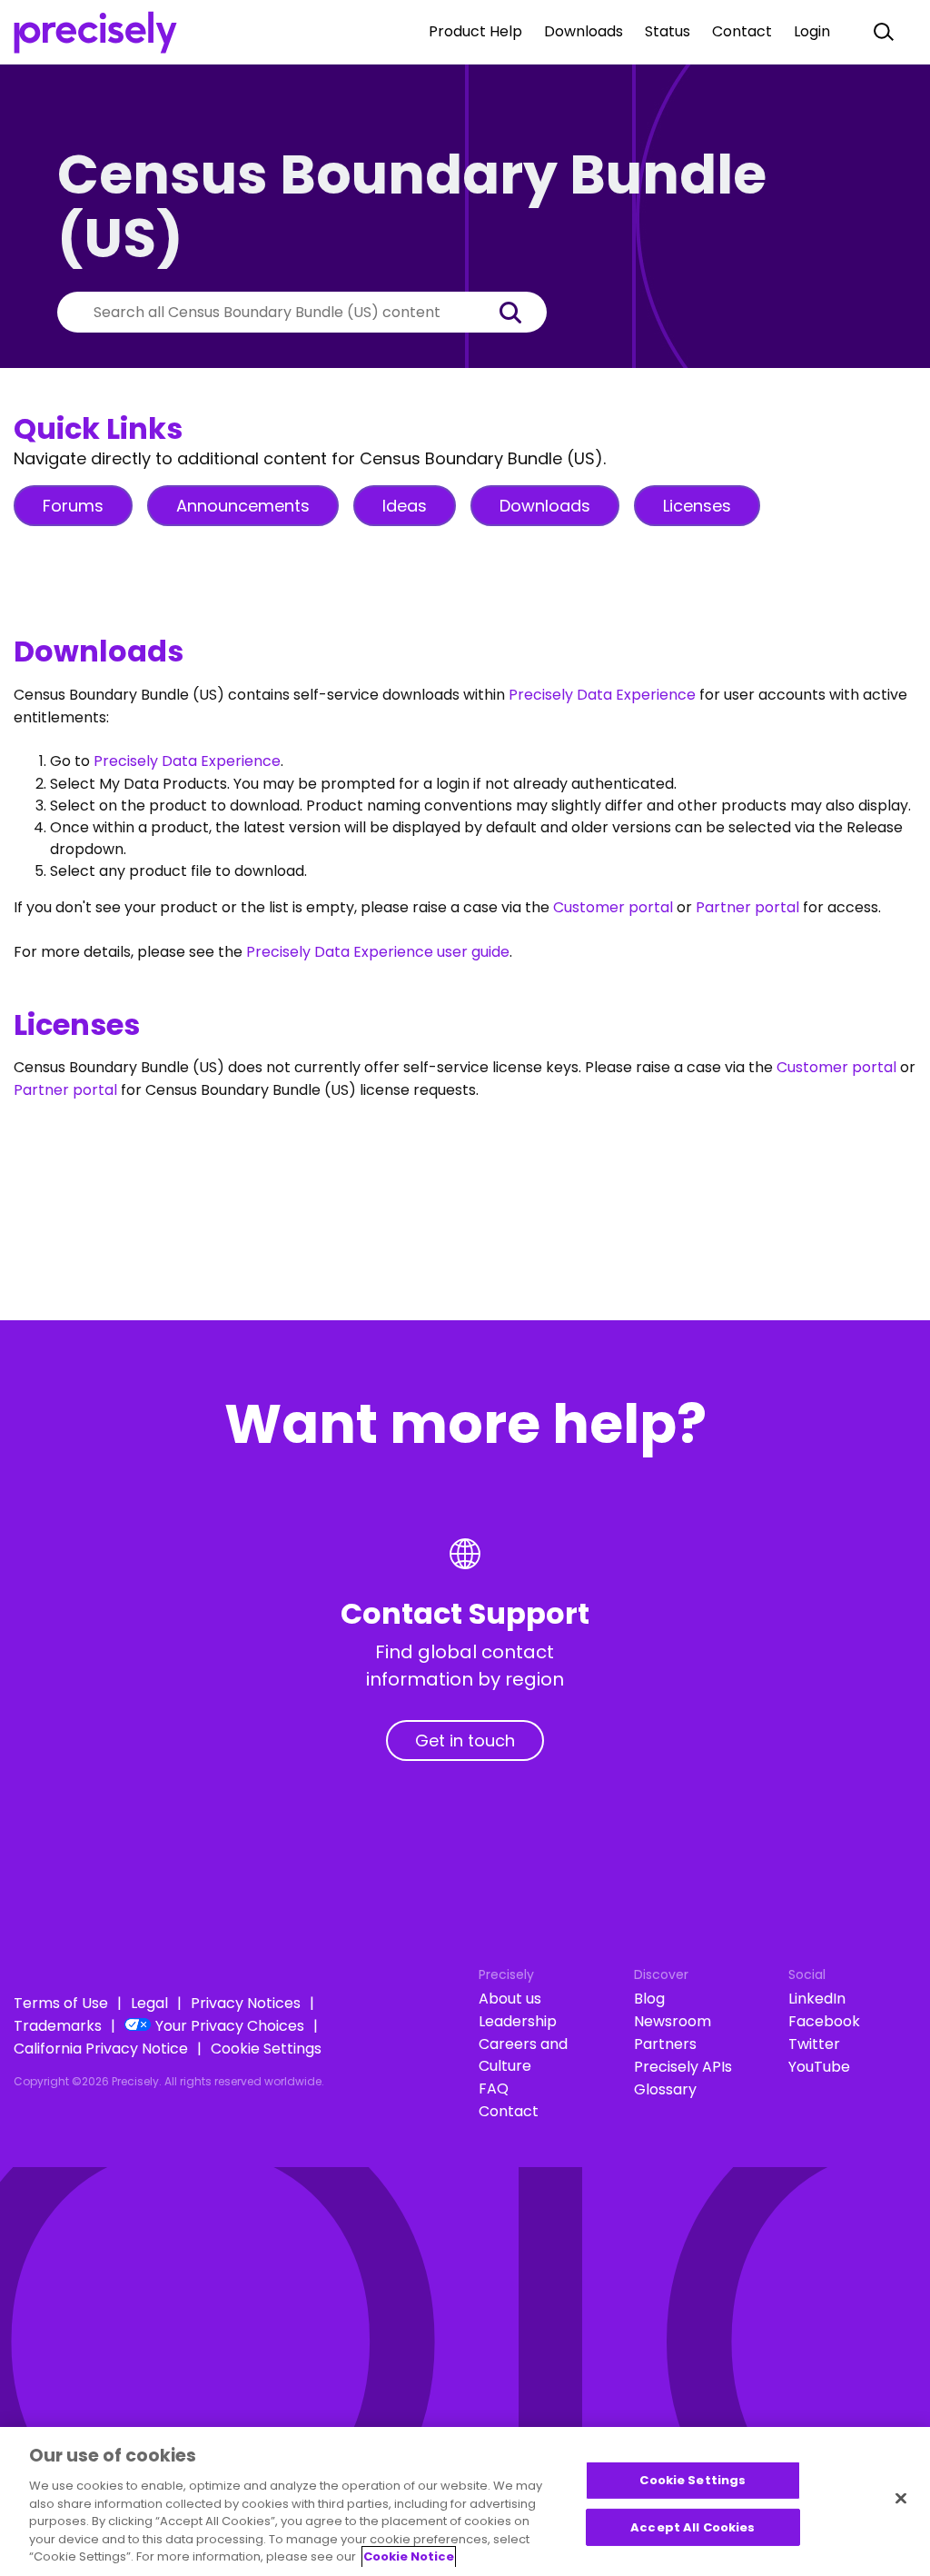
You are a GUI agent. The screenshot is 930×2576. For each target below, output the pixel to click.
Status (668, 31)
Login (812, 31)
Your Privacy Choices (230, 2026)
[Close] (901, 2499)
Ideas (405, 506)
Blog (649, 1999)
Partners (665, 2044)
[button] (519, 312)
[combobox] (275, 312)
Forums (73, 506)
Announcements (243, 506)
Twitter (814, 2044)
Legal (149, 2003)
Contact (742, 31)
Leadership (518, 2021)
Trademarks (58, 2026)
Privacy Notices (246, 2003)
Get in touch (465, 1741)
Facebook (824, 2021)
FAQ (494, 2089)
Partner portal (747, 907)
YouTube (819, 2067)
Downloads (584, 31)
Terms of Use (61, 2003)
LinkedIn (817, 1999)
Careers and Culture (523, 2055)
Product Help (475, 31)
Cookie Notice (409, 2556)
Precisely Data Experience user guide (378, 952)
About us (510, 1999)
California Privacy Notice (101, 2049)
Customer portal (613, 907)
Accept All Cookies (693, 2527)
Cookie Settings (266, 2049)
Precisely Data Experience (602, 695)
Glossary (665, 2089)
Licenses (697, 506)
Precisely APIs (683, 2067)
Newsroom (673, 2021)
